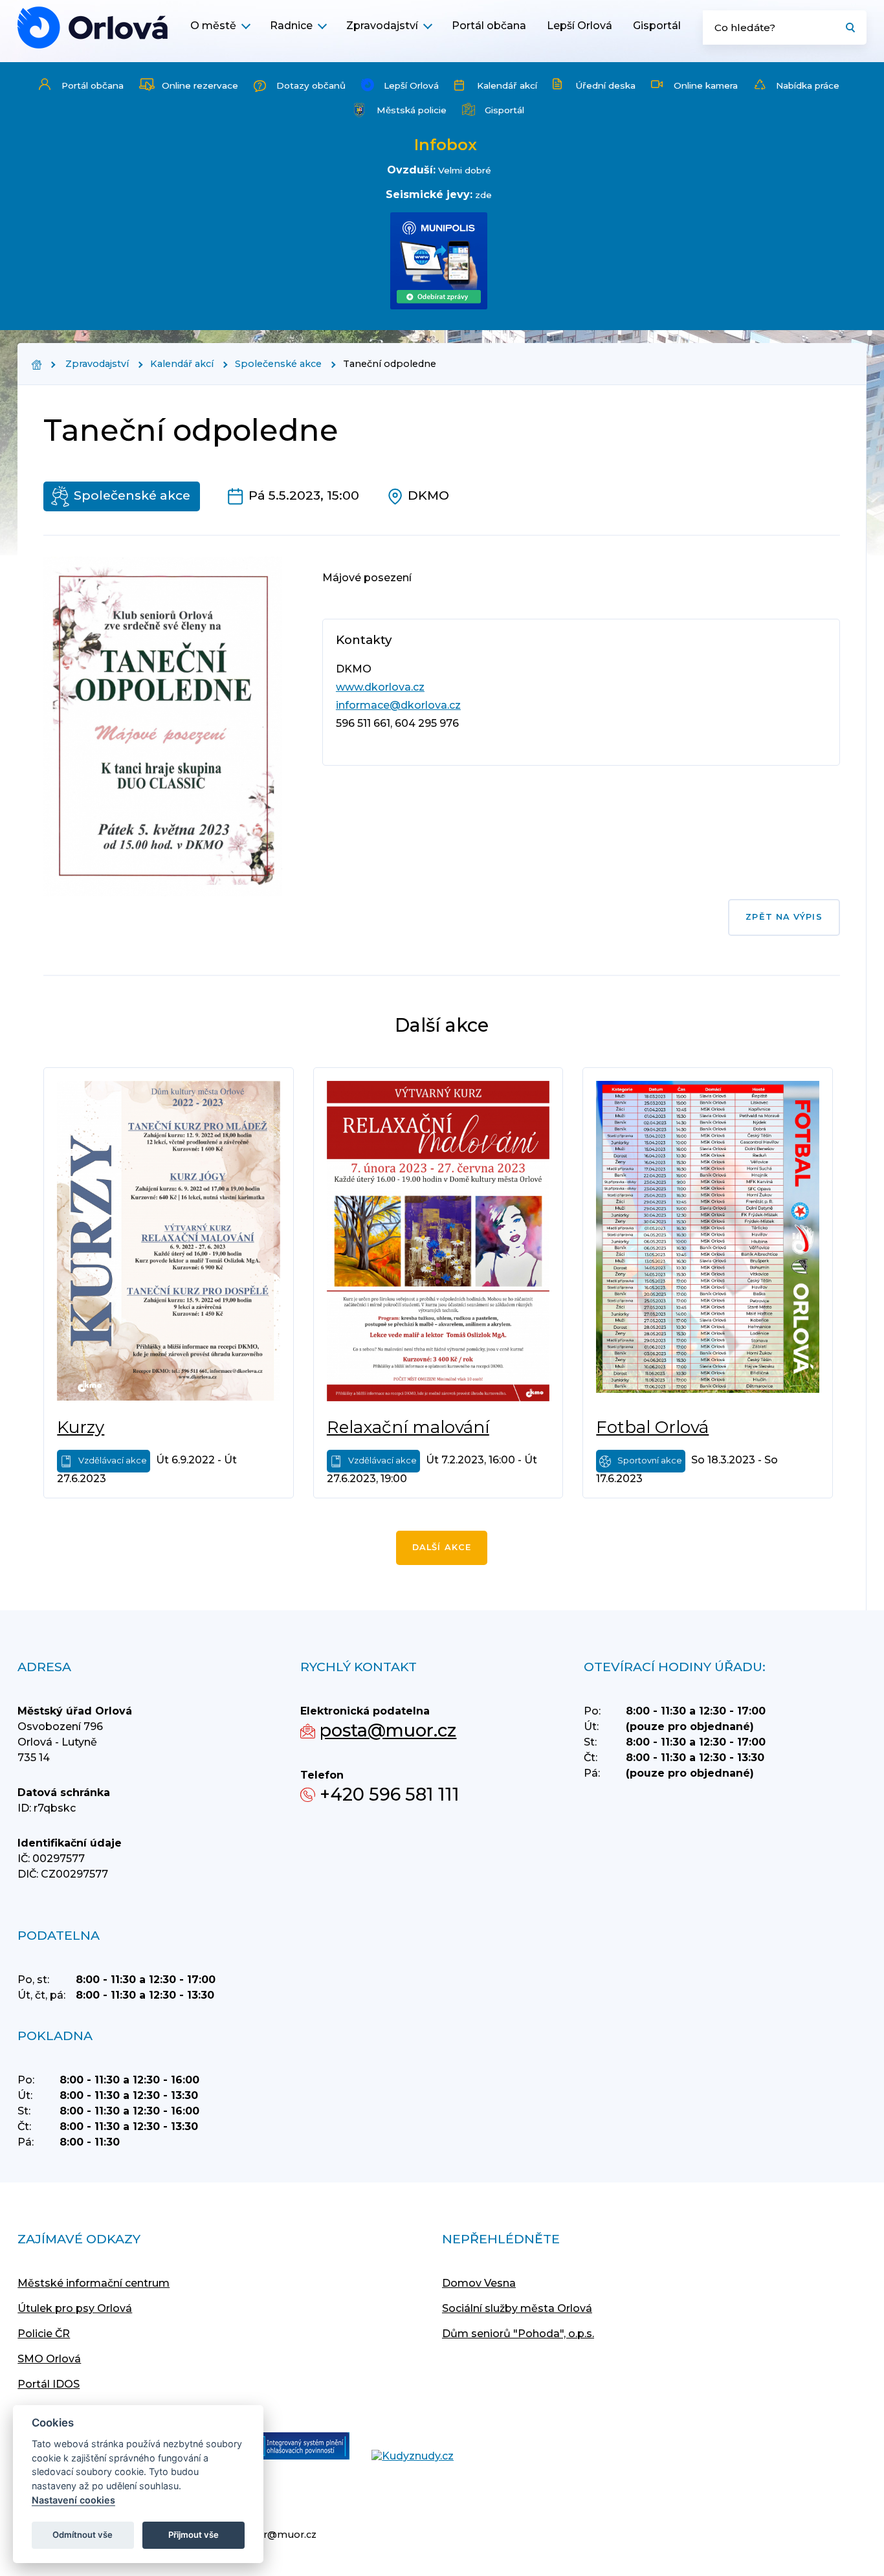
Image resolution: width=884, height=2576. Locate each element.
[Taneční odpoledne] (93, 28)
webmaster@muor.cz (264, 2535)
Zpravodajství (382, 26)
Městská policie (412, 110)
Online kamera (706, 85)
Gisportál (657, 26)
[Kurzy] (169, 1243)
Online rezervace (200, 85)
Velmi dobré (465, 170)
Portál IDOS (49, 2384)
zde (483, 195)
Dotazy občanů (311, 85)
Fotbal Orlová (652, 1427)
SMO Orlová (49, 2359)
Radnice (291, 26)
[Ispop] (292, 2447)
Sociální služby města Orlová (517, 2308)
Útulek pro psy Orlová (75, 2308)
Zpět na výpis (784, 917)
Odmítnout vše (83, 2535)
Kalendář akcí (507, 85)
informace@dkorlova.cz (398, 705)
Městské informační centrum (94, 2283)
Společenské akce (278, 364)
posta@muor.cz (388, 1730)
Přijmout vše (193, 2535)
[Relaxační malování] (438, 1243)
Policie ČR (44, 2334)
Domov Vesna (479, 2283)
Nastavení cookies (73, 2500)
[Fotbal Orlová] (708, 1243)
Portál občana (489, 26)
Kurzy (81, 1427)
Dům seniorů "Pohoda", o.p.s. (518, 2334)
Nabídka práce (808, 85)
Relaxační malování (408, 1427)
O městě (213, 26)
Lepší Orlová (580, 26)
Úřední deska (605, 85)
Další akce (442, 1547)
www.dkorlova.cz (380, 687)
